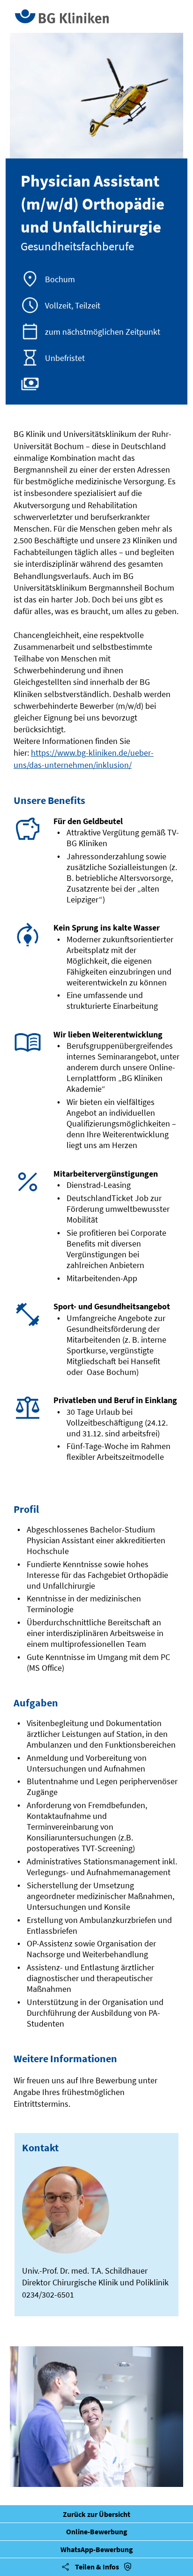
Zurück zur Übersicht (96, 2514)
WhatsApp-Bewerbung (97, 2549)
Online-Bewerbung (97, 2531)
